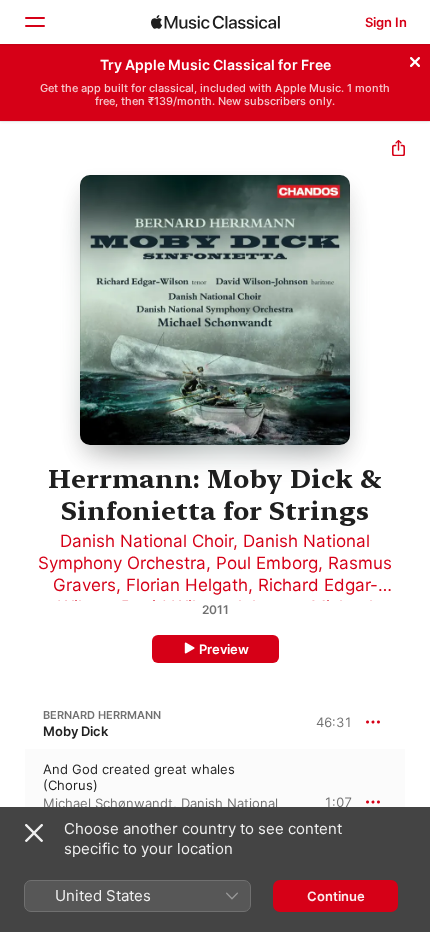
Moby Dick (75, 731)
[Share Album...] (398, 150)
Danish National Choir (146, 541)
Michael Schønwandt (108, 803)
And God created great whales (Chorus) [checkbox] (139, 777)
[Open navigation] (34, 22)
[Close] (415, 59)
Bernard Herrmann (102, 715)
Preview (224, 649)
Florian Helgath (187, 585)
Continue (336, 896)
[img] (215, 22)
